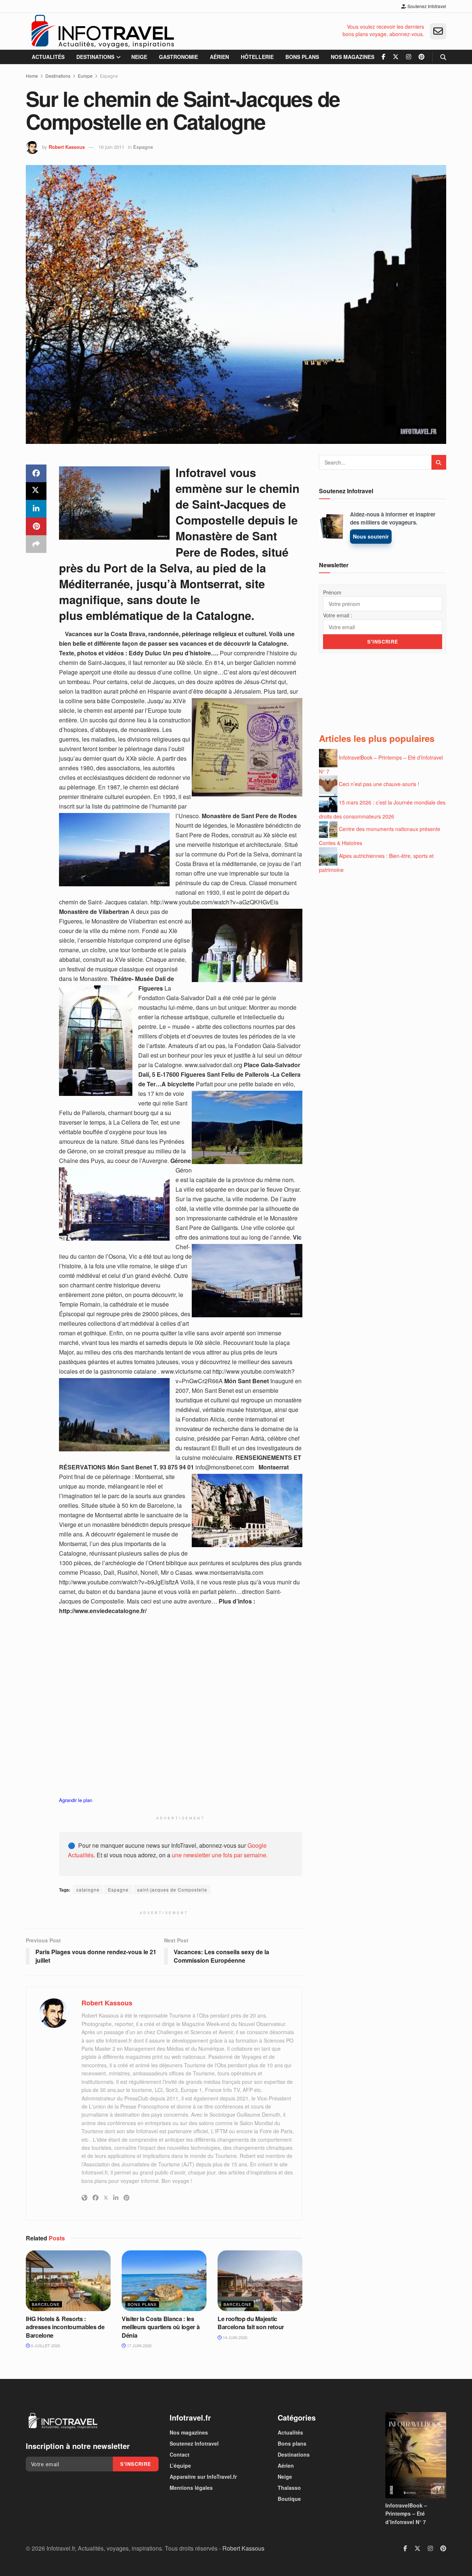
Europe (85, 76)
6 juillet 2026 (45, 2345)
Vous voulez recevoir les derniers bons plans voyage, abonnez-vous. (383, 30)
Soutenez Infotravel (426, 6)
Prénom (332, 592)
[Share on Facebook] (36, 473)
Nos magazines (353, 57)
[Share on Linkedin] (36, 509)
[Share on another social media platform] (36, 544)
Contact (180, 2454)
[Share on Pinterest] (36, 526)
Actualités (48, 57)
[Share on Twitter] (36, 491)
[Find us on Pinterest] (421, 57)
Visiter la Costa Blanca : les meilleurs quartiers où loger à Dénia (161, 2327)
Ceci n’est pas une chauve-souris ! (379, 784)
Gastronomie (178, 57)
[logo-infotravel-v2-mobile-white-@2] (63, 2421)
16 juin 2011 (111, 147)
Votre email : (338, 615)
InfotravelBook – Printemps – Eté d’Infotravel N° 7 (406, 2514)
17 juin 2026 (139, 2345)
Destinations (95, 57)
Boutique (289, 2499)
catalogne (88, 1890)
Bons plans (302, 57)
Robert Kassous (67, 147)
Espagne (109, 76)
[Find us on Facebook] (383, 57)
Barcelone (46, 2304)
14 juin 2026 (235, 2337)
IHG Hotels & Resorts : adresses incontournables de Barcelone (65, 2327)
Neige (139, 57)
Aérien (219, 57)
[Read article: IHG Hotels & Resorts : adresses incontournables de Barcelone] (68, 2281)
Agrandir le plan (76, 1800)
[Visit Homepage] (102, 31)
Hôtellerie (257, 57)
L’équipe (180, 2465)
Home (32, 76)
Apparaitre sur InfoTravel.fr (203, 2477)
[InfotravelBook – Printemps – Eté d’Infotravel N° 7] (416, 2455)
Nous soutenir (371, 536)
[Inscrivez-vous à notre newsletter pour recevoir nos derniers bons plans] (438, 31)
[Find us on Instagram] (409, 57)
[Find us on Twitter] (396, 57)
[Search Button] (443, 57)
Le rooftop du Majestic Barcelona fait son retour (251, 2323)
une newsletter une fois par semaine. (220, 1855)
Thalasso (289, 2488)
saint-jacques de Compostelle (172, 1890)
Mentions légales (191, 2488)
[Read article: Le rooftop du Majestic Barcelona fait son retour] (260, 2281)
